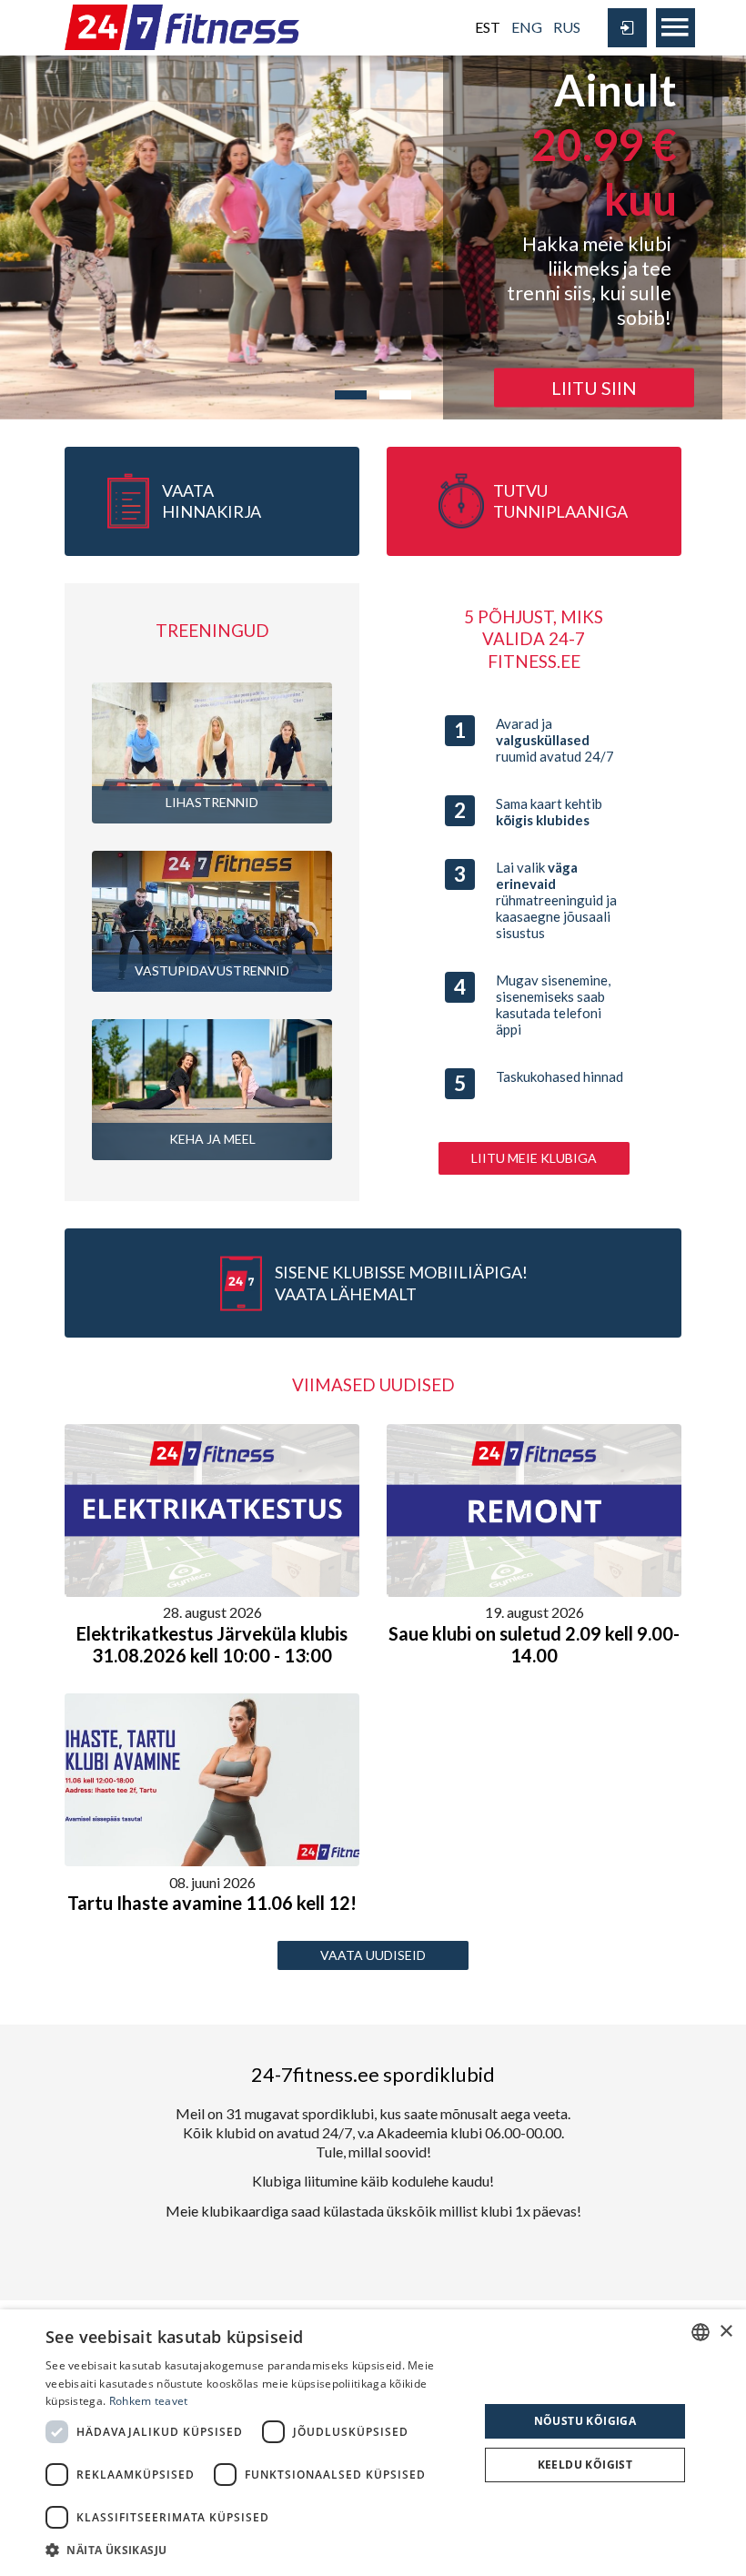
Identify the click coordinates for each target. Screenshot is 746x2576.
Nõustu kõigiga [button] (585, 2421)
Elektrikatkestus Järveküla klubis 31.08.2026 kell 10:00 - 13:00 (212, 1644)
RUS (567, 27)
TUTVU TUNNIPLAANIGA (560, 501)
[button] (256, 2551)
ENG (527, 27)
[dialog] (373, 2443)
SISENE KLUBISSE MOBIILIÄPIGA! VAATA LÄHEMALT (401, 1283)
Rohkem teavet (149, 2401)
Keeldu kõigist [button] (585, 2465)
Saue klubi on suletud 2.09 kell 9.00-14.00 (534, 1644)
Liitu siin (594, 388)
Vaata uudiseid (373, 1955)
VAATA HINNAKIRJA (212, 501)
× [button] (726, 2332)
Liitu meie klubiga (534, 1158)
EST (488, 27)
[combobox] (701, 2332)
